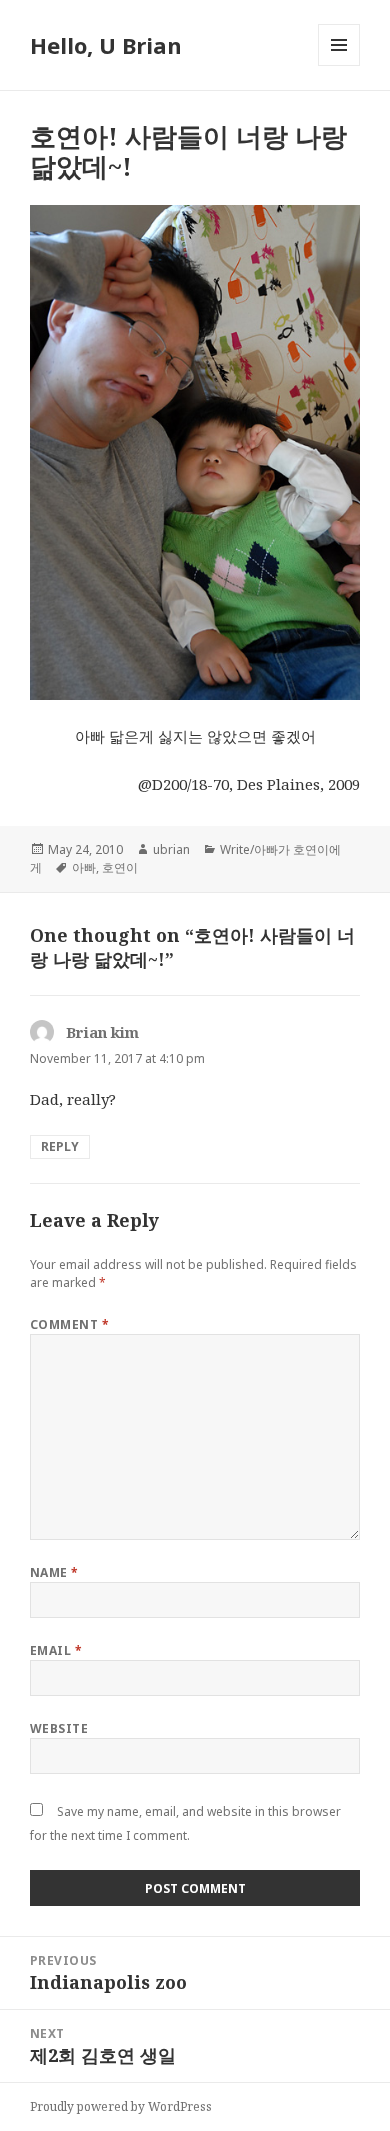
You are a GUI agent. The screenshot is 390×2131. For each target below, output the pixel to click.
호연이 (120, 867)
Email (56, 1650)
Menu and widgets (339, 65)
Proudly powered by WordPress (121, 2106)
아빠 (84, 867)
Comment (69, 1324)
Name (54, 1572)
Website (59, 1728)
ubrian (171, 849)
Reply (60, 1146)
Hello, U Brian (106, 45)
